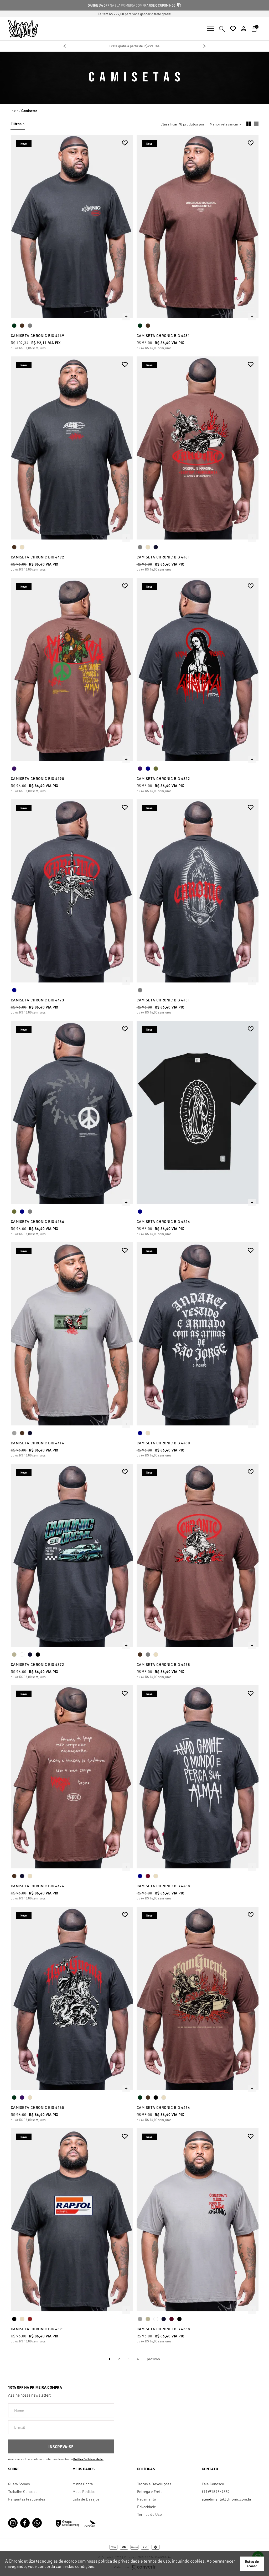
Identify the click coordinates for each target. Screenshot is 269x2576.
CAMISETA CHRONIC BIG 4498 (38, 778)
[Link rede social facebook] (25, 2523)
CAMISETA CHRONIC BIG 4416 (38, 1443)
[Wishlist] (233, 29)
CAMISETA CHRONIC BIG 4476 (38, 1886)
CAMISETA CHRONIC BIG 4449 (38, 336)
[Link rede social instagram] (13, 2523)
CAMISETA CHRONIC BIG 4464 (163, 2107)
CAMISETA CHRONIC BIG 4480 (163, 1443)
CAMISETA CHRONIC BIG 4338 (163, 2329)
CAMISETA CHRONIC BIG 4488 (163, 1886)
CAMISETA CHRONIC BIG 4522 (163, 778)
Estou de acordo (252, 2564)
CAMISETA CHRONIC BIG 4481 (163, 557)
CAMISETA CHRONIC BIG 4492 (38, 557)
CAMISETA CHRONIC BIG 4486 (38, 1221)
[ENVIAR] (61, 2446)
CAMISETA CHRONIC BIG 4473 (38, 1000)
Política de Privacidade (88, 2459)
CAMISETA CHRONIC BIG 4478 (163, 1664)
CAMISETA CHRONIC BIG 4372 (38, 1664)
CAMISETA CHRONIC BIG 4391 (38, 2329)
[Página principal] (19, 29)
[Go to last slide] (65, 46)
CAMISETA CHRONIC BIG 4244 (163, 1221)
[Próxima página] (153, 2359)
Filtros (16, 124)
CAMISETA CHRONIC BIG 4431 (163, 336)
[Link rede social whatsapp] (37, 2523)
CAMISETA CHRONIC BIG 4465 (38, 2107)
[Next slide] (204, 46)
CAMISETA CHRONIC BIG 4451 (163, 1000)
